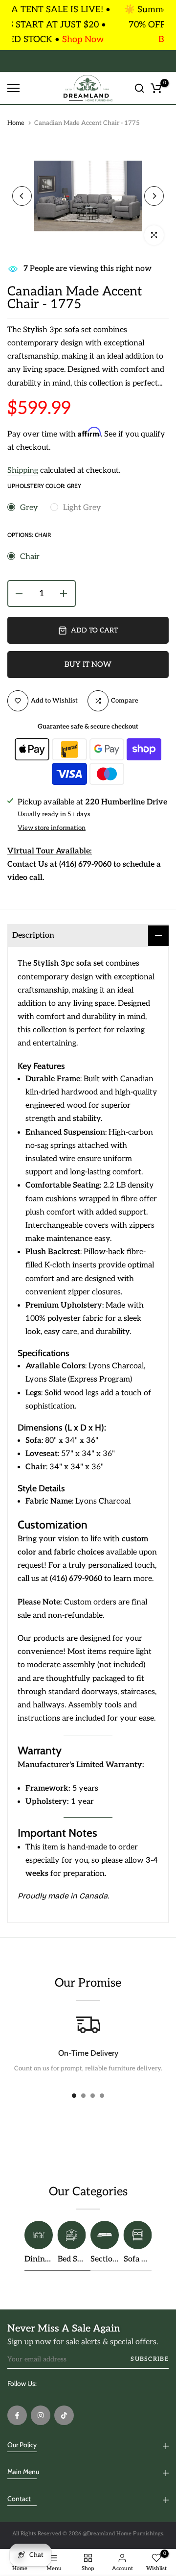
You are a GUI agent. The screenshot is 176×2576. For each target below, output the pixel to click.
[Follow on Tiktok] (64, 2415)
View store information (52, 828)
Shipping (23, 471)
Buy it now (88, 664)
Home (16, 123)
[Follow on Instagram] (41, 2415)
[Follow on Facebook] (17, 2415)
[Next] (154, 196)
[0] (156, 88)
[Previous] (22, 196)
